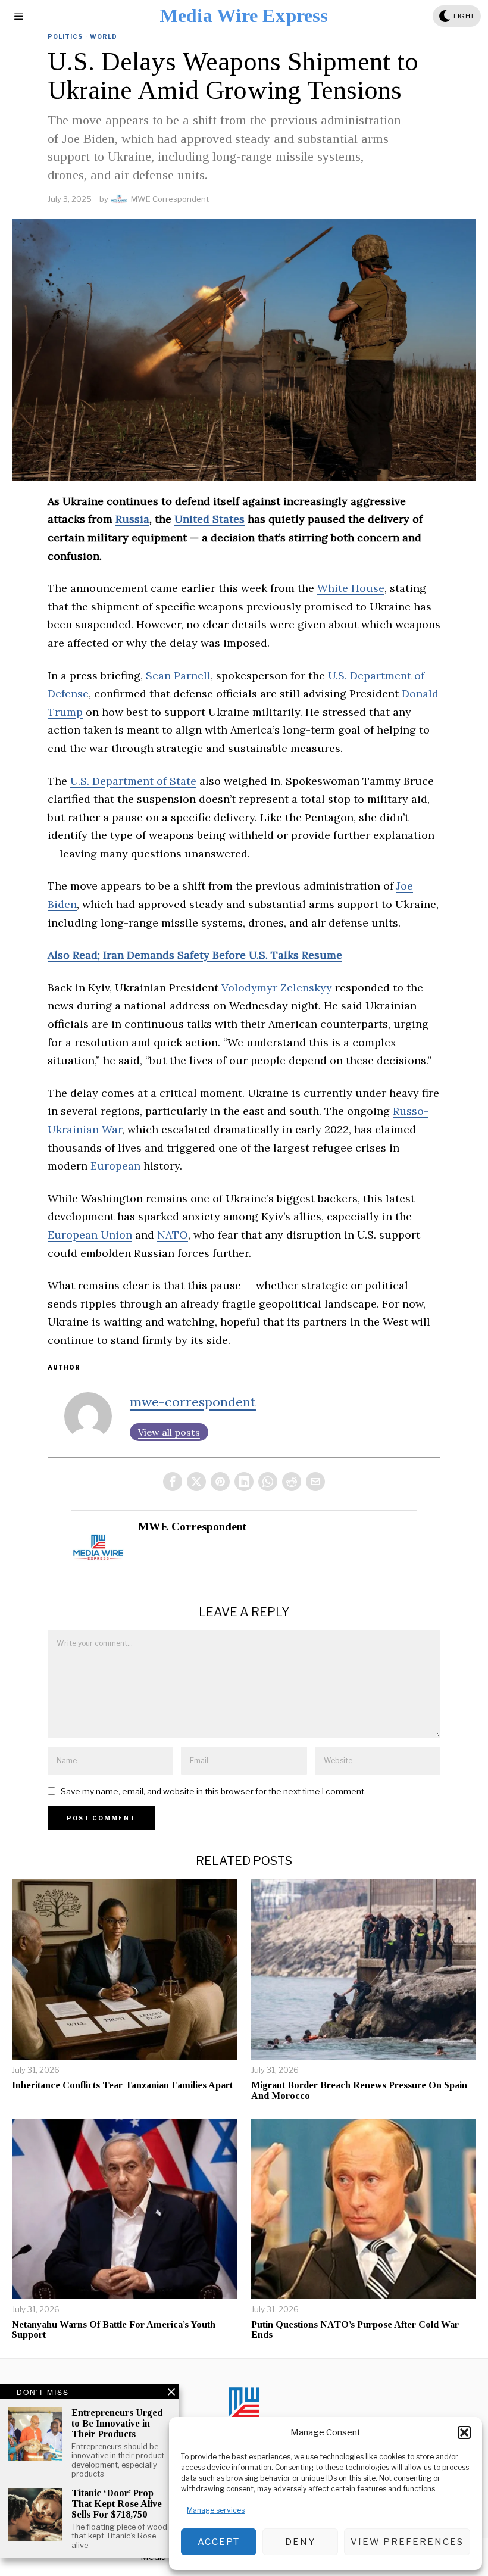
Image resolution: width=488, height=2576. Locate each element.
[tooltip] (173, 1482)
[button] (464, 2432)
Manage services (216, 2510)
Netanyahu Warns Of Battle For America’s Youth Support (114, 2330)
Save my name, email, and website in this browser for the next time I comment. (213, 1791)
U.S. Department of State (133, 781)
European (115, 1166)
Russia (132, 519)
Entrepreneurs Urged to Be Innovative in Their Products (117, 2423)
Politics (65, 36)
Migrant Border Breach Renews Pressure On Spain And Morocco (359, 2090)
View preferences (407, 2542)
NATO (173, 1235)
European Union (90, 1235)
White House (351, 588)
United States (209, 519)
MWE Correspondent (170, 199)
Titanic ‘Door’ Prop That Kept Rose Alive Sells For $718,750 (117, 2503)
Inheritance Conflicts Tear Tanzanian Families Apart (122, 2085)
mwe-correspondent (193, 1402)
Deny (300, 2542)
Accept (219, 2542)
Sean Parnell (178, 676)
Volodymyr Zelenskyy (277, 988)
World (104, 36)
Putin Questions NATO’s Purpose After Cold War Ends (355, 2330)
